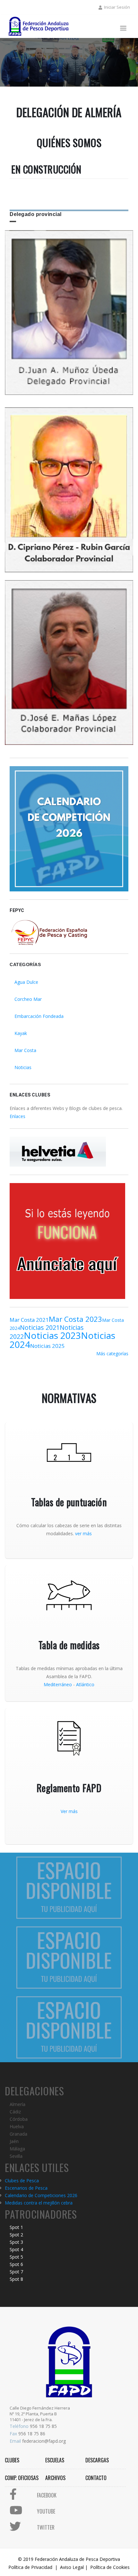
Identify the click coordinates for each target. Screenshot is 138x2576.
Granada (18, 2134)
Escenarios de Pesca (26, 2188)
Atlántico (85, 1684)
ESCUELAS (55, 2460)
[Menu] (123, 29)
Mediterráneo (58, 1684)
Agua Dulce (26, 982)
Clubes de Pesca (22, 2181)
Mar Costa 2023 (75, 1319)
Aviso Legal (72, 2567)
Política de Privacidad (30, 2567)
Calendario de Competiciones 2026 (41, 2195)
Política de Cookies (110, 2567)
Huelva (17, 2126)
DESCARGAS (97, 2460)
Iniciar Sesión (117, 7)
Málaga (17, 2149)
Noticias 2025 (47, 1346)
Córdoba (19, 2119)
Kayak (21, 1033)
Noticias (23, 1067)
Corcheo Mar (28, 999)
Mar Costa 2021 (29, 1320)
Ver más (69, 1811)
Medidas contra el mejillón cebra (39, 2203)
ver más (83, 1533)
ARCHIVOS (55, 2478)
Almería (17, 2104)
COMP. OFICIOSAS (22, 2478)
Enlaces (17, 1116)
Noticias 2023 (52, 1335)
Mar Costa (25, 1050)
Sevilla (16, 2156)
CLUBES (12, 2460)
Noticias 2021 (40, 1327)
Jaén (14, 2141)
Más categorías (112, 1354)
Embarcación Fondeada (39, 1016)
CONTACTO (96, 2478)
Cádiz (15, 2112)
